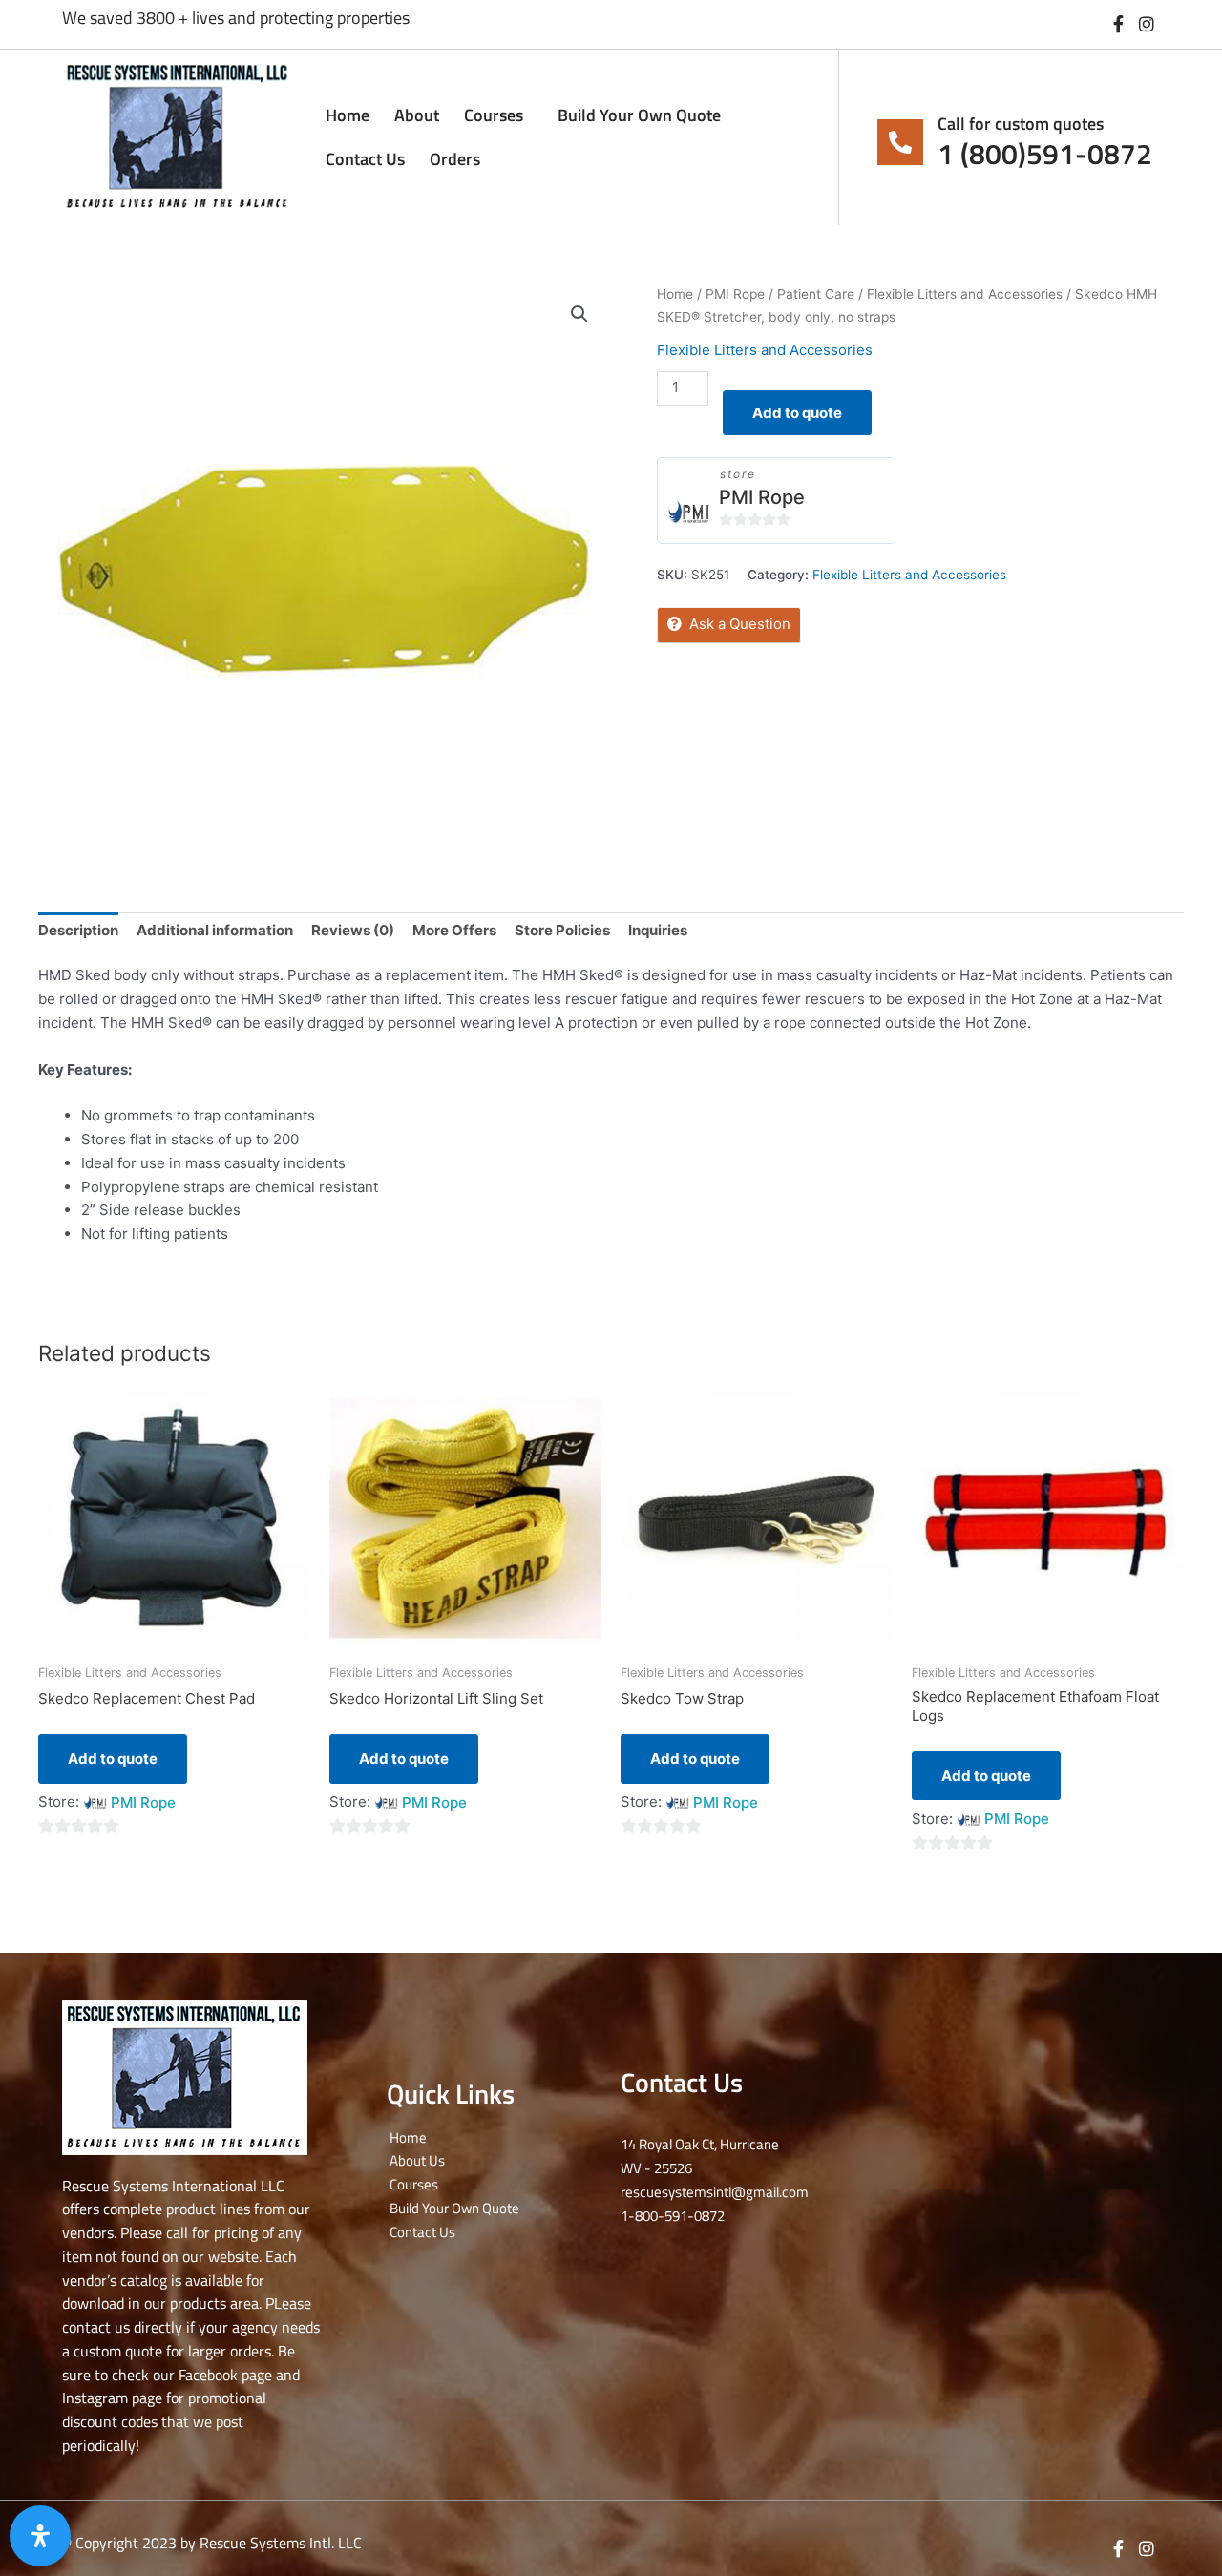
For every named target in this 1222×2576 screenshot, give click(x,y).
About (417, 115)
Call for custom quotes (1021, 124)
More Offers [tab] (454, 930)
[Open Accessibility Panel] (40, 2536)
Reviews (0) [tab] (353, 930)
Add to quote (797, 413)
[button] (579, 314)
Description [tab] (78, 930)
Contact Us (365, 159)
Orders (455, 159)
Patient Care (816, 294)
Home (348, 115)
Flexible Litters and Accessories (965, 294)
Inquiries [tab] (658, 930)
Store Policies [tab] (562, 930)
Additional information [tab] (215, 930)
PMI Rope (735, 294)
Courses (494, 115)
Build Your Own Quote (639, 115)
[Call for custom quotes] (900, 142)
